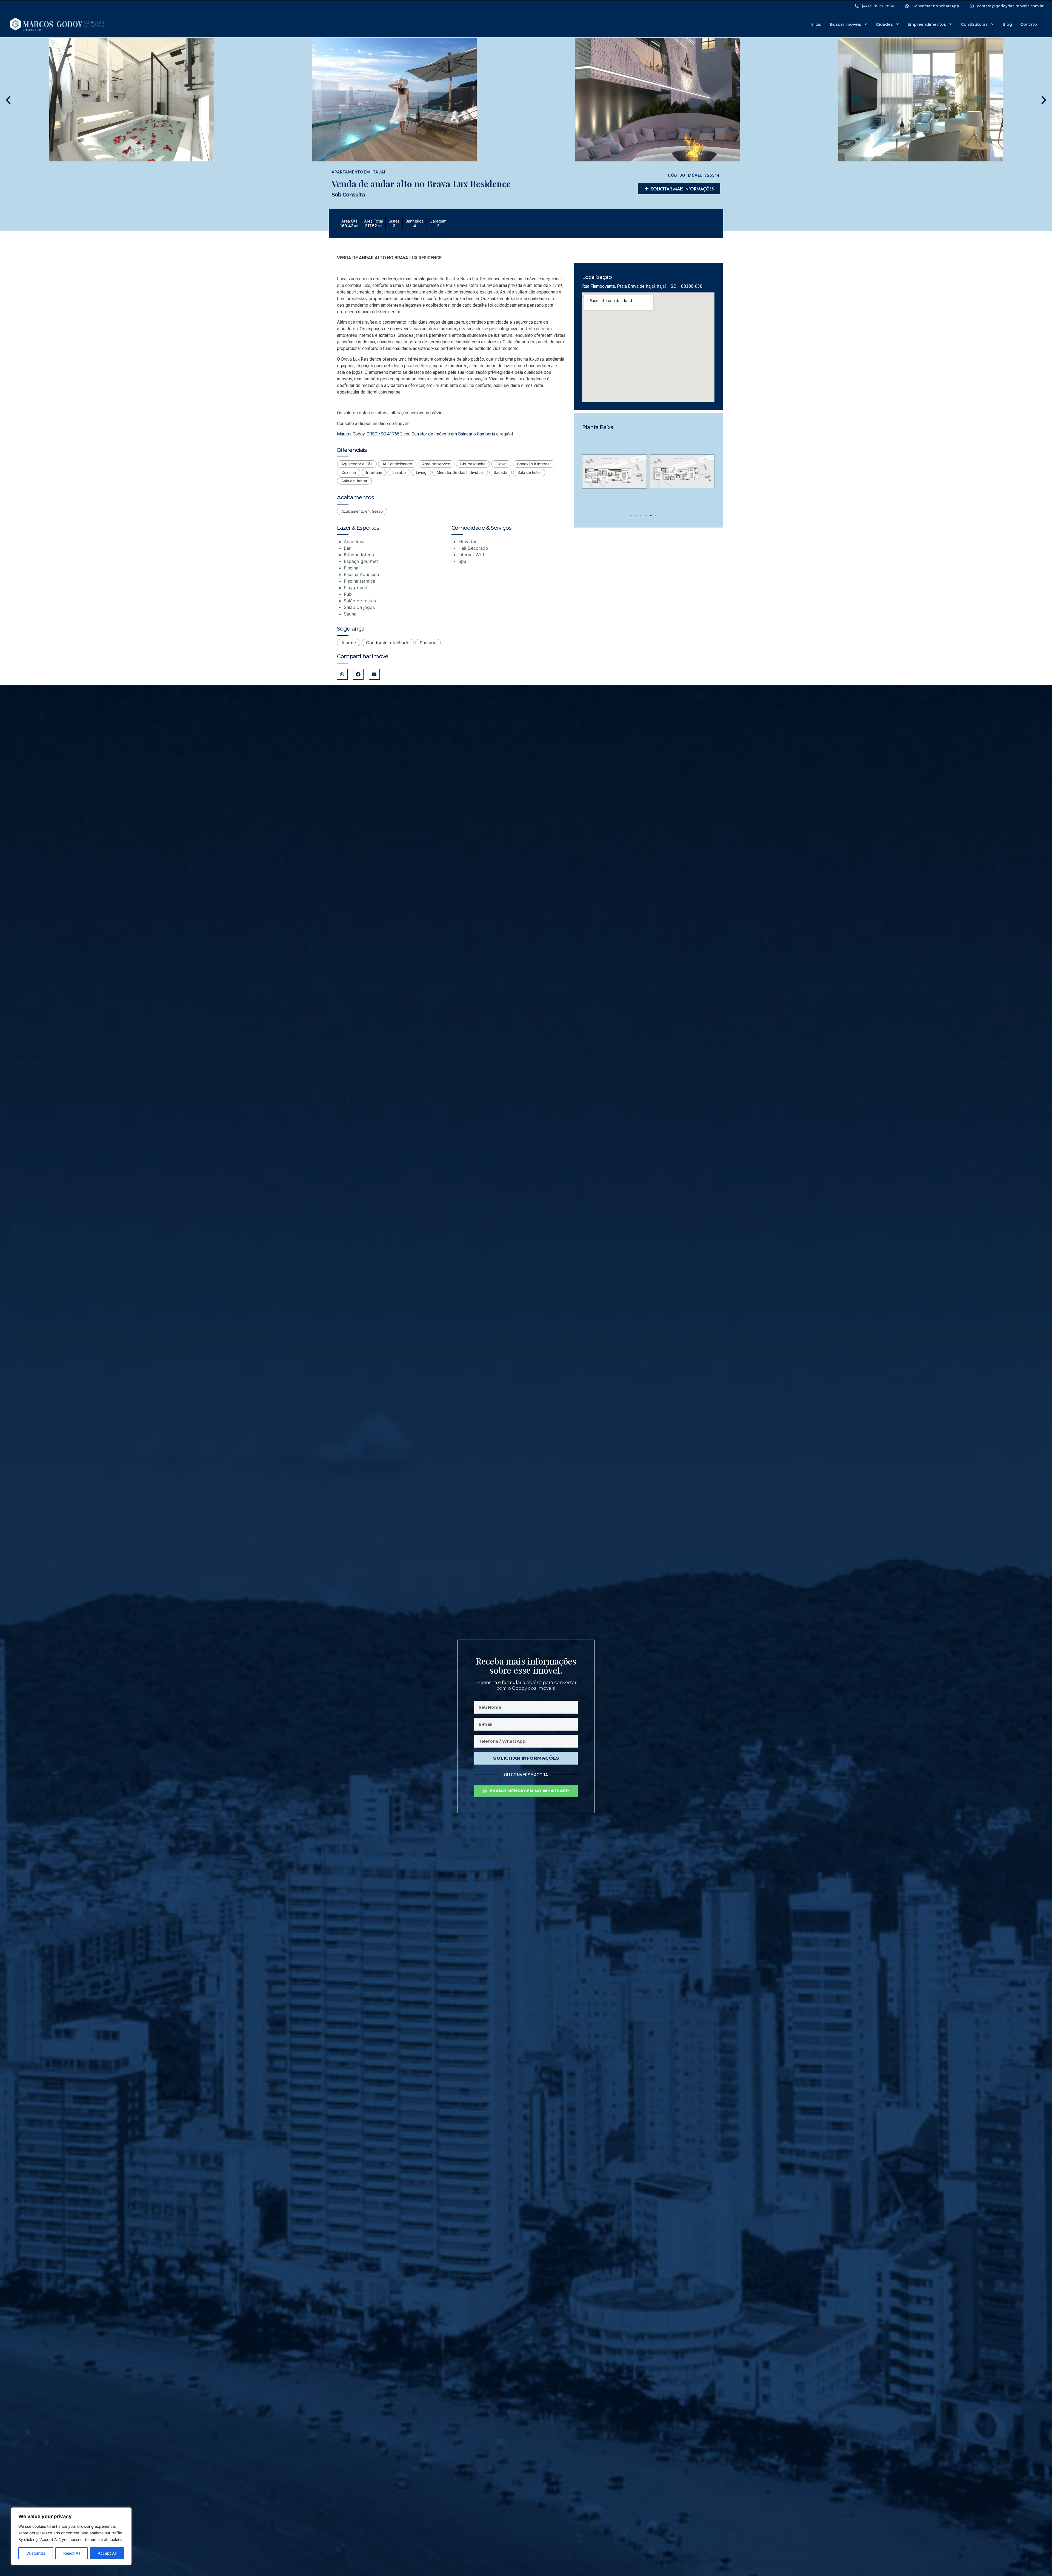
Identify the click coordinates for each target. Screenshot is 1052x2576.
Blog (1007, 24)
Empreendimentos (927, 24)
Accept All (107, 2553)
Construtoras (974, 24)
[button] (8, 100)
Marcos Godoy (351, 434)
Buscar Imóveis (845, 24)
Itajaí (378, 172)
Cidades (884, 24)
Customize (36, 2553)
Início (816, 24)
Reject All (72, 2553)
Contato (1029, 24)
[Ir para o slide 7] (661, 515)
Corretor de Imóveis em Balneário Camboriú (453, 434)
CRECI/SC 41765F (384, 434)
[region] (71, 2536)
